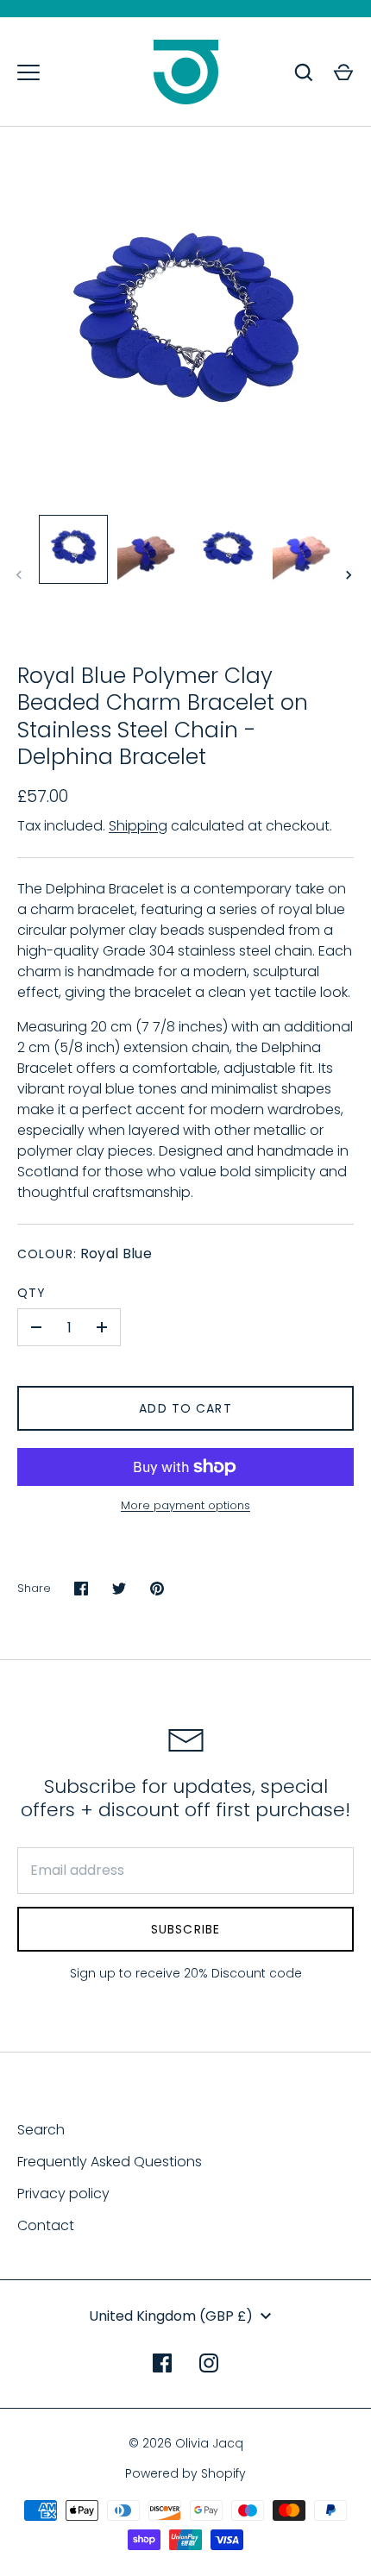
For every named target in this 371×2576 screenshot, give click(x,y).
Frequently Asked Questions (110, 2162)
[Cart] (343, 72)
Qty (31, 1293)
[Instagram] (209, 2363)
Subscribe (185, 1929)
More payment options (185, 1505)
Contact (46, 2225)
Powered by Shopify (185, 2473)
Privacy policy (63, 2194)
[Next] (350, 575)
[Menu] (28, 72)
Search (41, 2130)
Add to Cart (185, 1408)
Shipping (138, 826)
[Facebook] (162, 2363)
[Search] (304, 72)
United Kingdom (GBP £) (171, 2316)
